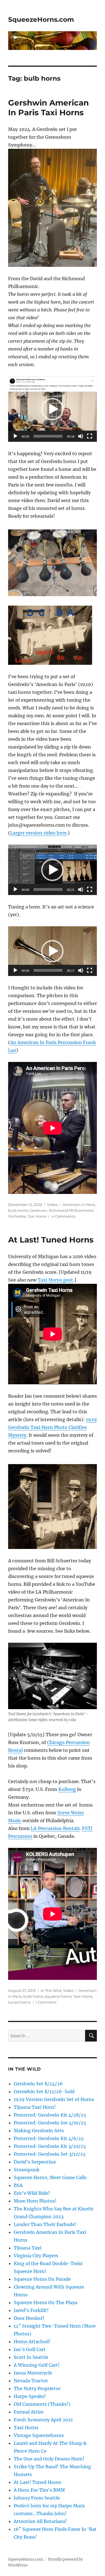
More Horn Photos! (35, 2201)
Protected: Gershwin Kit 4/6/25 (49, 2138)
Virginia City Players (36, 2256)
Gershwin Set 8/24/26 (38, 2084)
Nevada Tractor (31, 2381)
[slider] (48, 436)
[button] (52, 409)
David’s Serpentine (35, 2162)
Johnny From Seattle (37, 2498)
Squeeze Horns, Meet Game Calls (50, 2177)
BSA (18, 2185)
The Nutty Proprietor (37, 2388)
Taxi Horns (37, 1216)
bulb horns (18, 1210)
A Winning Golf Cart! (37, 2365)
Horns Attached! (32, 2342)
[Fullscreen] (90, 436)
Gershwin (38, 1210)
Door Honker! (29, 2318)
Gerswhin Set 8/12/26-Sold (44, 2091)
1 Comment (46, 2002)
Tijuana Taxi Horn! (35, 2107)
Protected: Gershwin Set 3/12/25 (50, 2154)
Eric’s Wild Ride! (32, 2193)
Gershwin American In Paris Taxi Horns (48, 108)
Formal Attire (29, 2412)
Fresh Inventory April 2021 (43, 2420)
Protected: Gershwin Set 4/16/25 (50, 2123)
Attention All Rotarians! (40, 2521)
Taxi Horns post (55, 1280)
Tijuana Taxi (28, 2248)
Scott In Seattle (31, 2357)
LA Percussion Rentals (55, 1828)
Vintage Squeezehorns (39, 2435)
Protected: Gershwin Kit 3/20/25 (50, 2146)
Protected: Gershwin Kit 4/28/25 (50, 2115)
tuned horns (19, 2002)
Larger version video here (38, 833)
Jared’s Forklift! (31, 2310)
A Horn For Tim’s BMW (39, 2490)
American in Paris (79, 1205)
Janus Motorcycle (33, 2373)
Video (52, 1205)
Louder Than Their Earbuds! (45, 2224)
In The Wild (51, 1990)
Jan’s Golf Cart (30, 2349)
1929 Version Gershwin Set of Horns (54, 2099)
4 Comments (63, 1216)
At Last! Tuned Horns (51, 1240)
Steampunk (27, 2170)
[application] (53, 409)
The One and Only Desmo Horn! (49, 2459)
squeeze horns (58, 1996)
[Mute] (81, 436)
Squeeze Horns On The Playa (46, 2302)
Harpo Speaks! (30, 2396)
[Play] (15, 436)
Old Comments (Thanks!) (42, 2404)
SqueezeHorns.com (41, 20)
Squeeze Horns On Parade (42, 2279)
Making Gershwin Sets (39, 2131)
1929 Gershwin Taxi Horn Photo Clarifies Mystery (53, 1427)
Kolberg (67, 1789)
